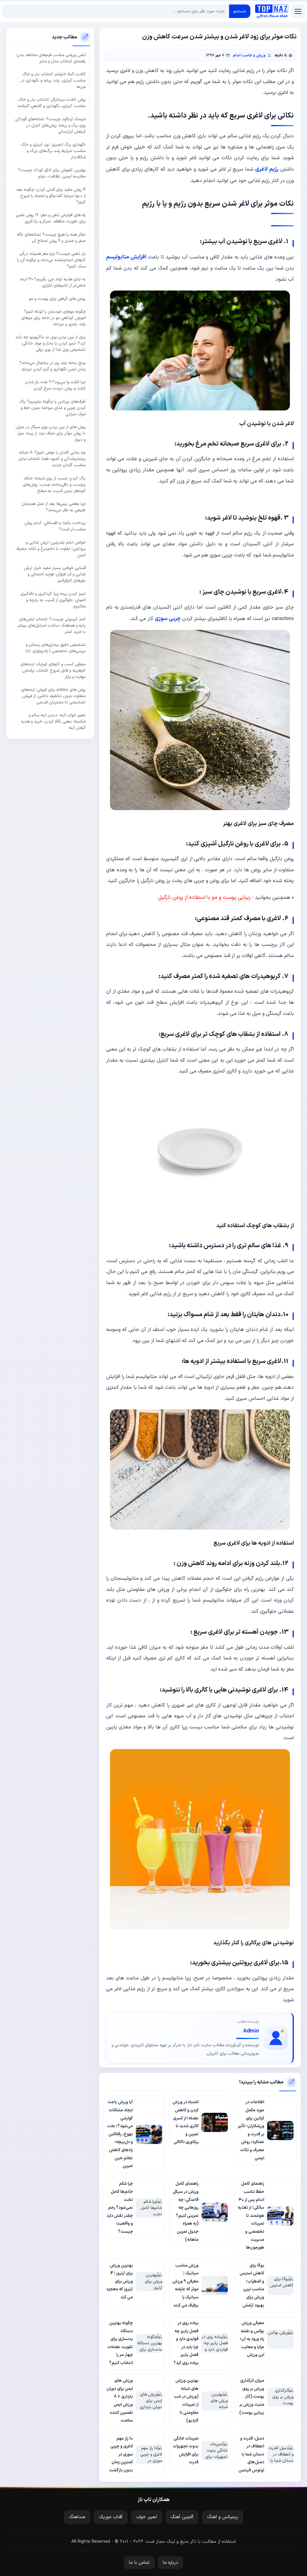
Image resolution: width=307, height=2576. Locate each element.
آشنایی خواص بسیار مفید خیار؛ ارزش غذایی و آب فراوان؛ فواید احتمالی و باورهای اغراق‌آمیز (55, 574)
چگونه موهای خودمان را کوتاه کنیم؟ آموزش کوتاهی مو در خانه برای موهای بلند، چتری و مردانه (54, 318)
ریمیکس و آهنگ (223, 2517)
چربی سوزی (168, 619)
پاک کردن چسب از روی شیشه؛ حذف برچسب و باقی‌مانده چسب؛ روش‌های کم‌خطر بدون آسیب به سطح (54, 485)
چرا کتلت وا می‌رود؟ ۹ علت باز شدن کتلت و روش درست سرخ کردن (55, 385)
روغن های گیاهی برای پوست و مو (57, 299)
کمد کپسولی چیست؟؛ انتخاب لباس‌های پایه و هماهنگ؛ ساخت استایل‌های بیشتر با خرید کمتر (52, 626)
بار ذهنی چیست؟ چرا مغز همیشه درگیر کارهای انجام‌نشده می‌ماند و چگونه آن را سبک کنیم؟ (51, 260)
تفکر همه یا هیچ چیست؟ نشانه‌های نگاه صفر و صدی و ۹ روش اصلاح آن (51, 238)
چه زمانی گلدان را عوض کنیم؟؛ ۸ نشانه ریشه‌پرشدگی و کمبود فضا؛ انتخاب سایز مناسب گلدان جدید (52, 459)
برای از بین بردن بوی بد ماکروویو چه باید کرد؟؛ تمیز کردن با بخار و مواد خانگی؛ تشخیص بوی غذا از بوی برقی (51, 343)
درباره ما (170, 2563)
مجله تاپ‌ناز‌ (272, 11)
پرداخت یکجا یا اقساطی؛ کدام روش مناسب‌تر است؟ (55, 526)
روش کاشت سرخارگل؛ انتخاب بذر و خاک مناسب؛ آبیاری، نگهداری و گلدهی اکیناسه (52, 103)
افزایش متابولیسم (126, 257)
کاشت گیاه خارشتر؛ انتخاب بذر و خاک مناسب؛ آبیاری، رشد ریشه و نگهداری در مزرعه (53, 80)
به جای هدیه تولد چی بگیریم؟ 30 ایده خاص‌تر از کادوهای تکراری (53, 282)
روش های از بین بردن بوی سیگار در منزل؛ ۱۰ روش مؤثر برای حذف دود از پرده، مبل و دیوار (51, 433)
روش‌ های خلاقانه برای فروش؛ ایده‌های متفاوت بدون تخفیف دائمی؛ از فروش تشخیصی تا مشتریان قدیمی (53, 696)
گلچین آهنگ (182, 2517)
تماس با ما (139, 2563)
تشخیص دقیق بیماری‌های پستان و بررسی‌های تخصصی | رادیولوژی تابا (56, 648)
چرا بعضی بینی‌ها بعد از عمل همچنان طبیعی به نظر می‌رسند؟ (54, 507)
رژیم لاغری (267, 169)
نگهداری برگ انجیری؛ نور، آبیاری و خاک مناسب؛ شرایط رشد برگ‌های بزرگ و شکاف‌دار (53, 151)
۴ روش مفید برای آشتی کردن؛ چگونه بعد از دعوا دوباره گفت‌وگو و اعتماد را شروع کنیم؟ (51, 196)
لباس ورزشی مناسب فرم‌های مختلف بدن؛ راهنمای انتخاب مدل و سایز (51, 58)
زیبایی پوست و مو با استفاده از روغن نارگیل (204, 897)
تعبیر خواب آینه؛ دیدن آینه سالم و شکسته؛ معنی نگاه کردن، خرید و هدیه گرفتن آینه (53, 722)
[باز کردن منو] (298, 11)
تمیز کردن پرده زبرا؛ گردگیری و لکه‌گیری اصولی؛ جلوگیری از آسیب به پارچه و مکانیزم (53, 600)
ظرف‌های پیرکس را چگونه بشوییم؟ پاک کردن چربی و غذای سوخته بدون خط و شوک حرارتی (52, 408)
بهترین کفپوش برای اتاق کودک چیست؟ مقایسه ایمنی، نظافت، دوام (52, 173)
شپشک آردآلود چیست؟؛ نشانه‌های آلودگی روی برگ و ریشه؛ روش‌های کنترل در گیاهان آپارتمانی (51, 125)
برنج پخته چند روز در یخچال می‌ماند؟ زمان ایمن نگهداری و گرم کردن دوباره (53, 366)
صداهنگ (77, 2517)
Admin (251, 2031)
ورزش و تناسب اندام (249, 55)
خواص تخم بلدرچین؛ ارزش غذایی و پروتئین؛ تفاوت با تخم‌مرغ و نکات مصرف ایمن (51, 549)
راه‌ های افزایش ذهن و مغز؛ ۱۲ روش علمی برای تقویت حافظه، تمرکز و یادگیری (51, 218)
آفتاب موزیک (111, 2517)
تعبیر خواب (147, 2517)
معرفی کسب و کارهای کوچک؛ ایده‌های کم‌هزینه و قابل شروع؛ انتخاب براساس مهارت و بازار (53, 671)
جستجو (240, 11)
